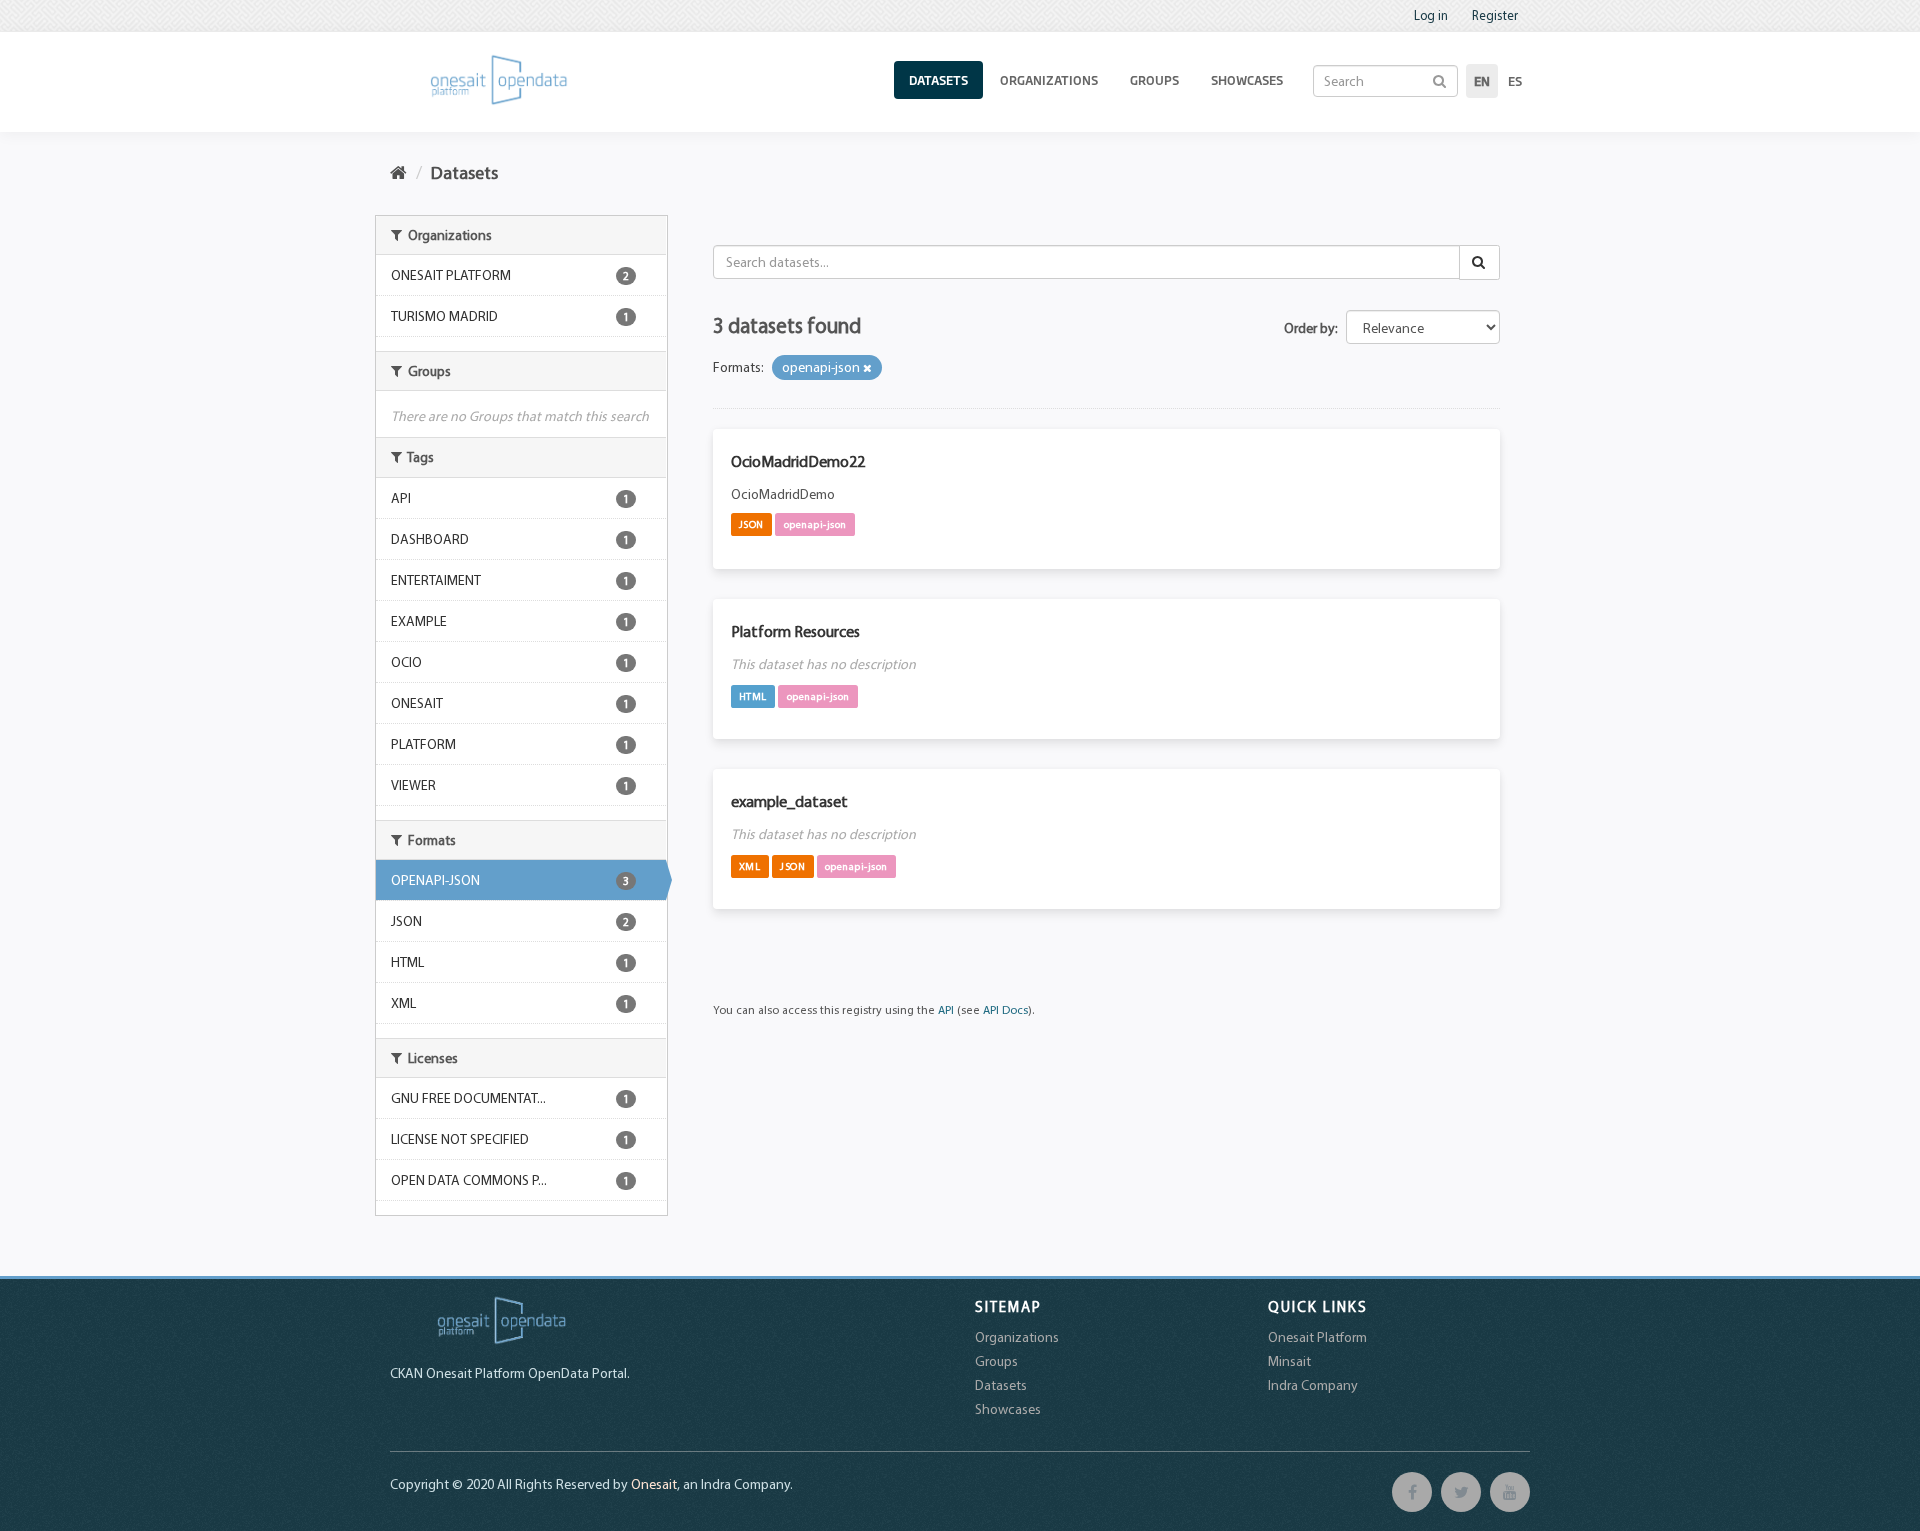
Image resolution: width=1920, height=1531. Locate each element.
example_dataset (789, 801)
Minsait (1289, 1361)
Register (1495, 15)
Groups (1154, 80)
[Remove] (867, 368)
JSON (751, 524)
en (1482, 81)
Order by (1309, 328)
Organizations (1049, 80)
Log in (1431, 15)
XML (750, 866)
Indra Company (1313, 1385)
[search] (1479, 262)
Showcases (1247, 80)
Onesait (654, 1484)
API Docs (1005, 1009)
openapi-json (815, 524)
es (1515, 81)
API (946, 1009)
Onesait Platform (1317, 1337)
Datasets (938, 80)
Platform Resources (795, 631)
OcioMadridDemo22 (798, 461)
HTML (753, 696)
